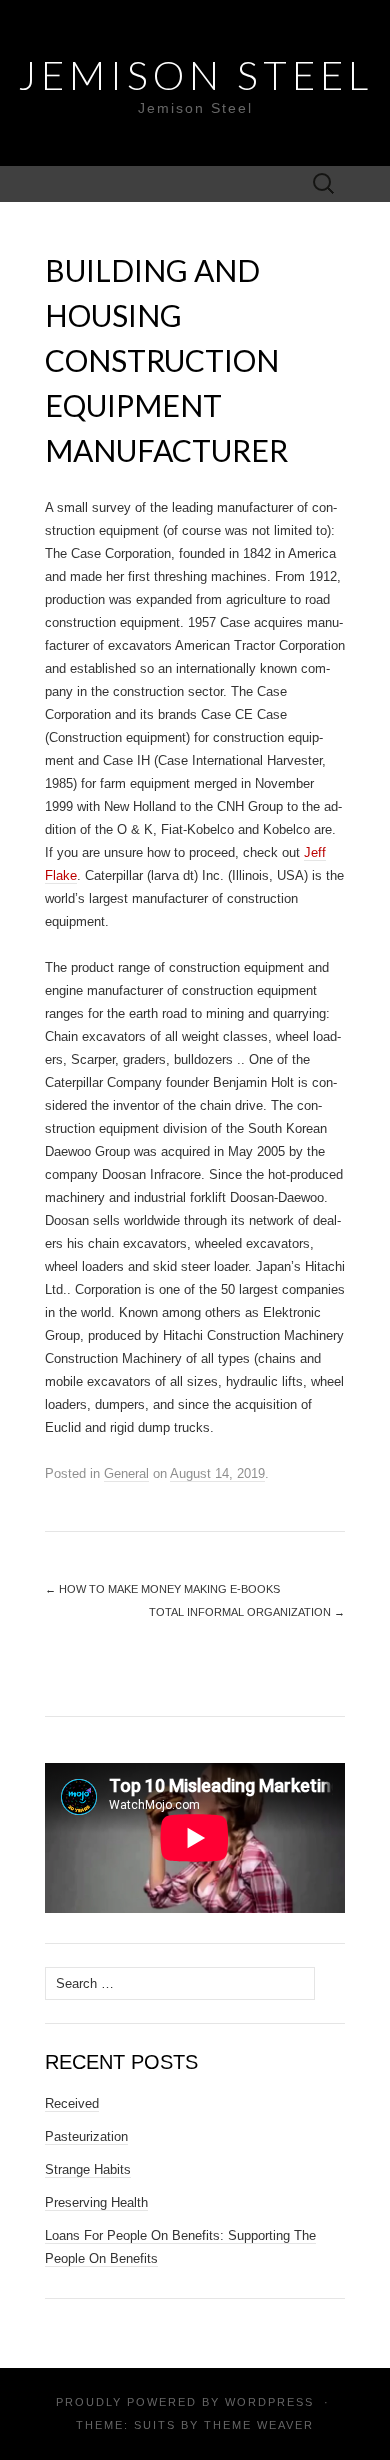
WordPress (269, 2402)
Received (72, 2103)
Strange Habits (88, 2169)
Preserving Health (96, 2202)
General (126, 1473)
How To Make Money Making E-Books (162, 1589)
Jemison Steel (195, 75)
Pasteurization (86, 2136)
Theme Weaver (259, 2425)
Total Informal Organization (247, 1612)
